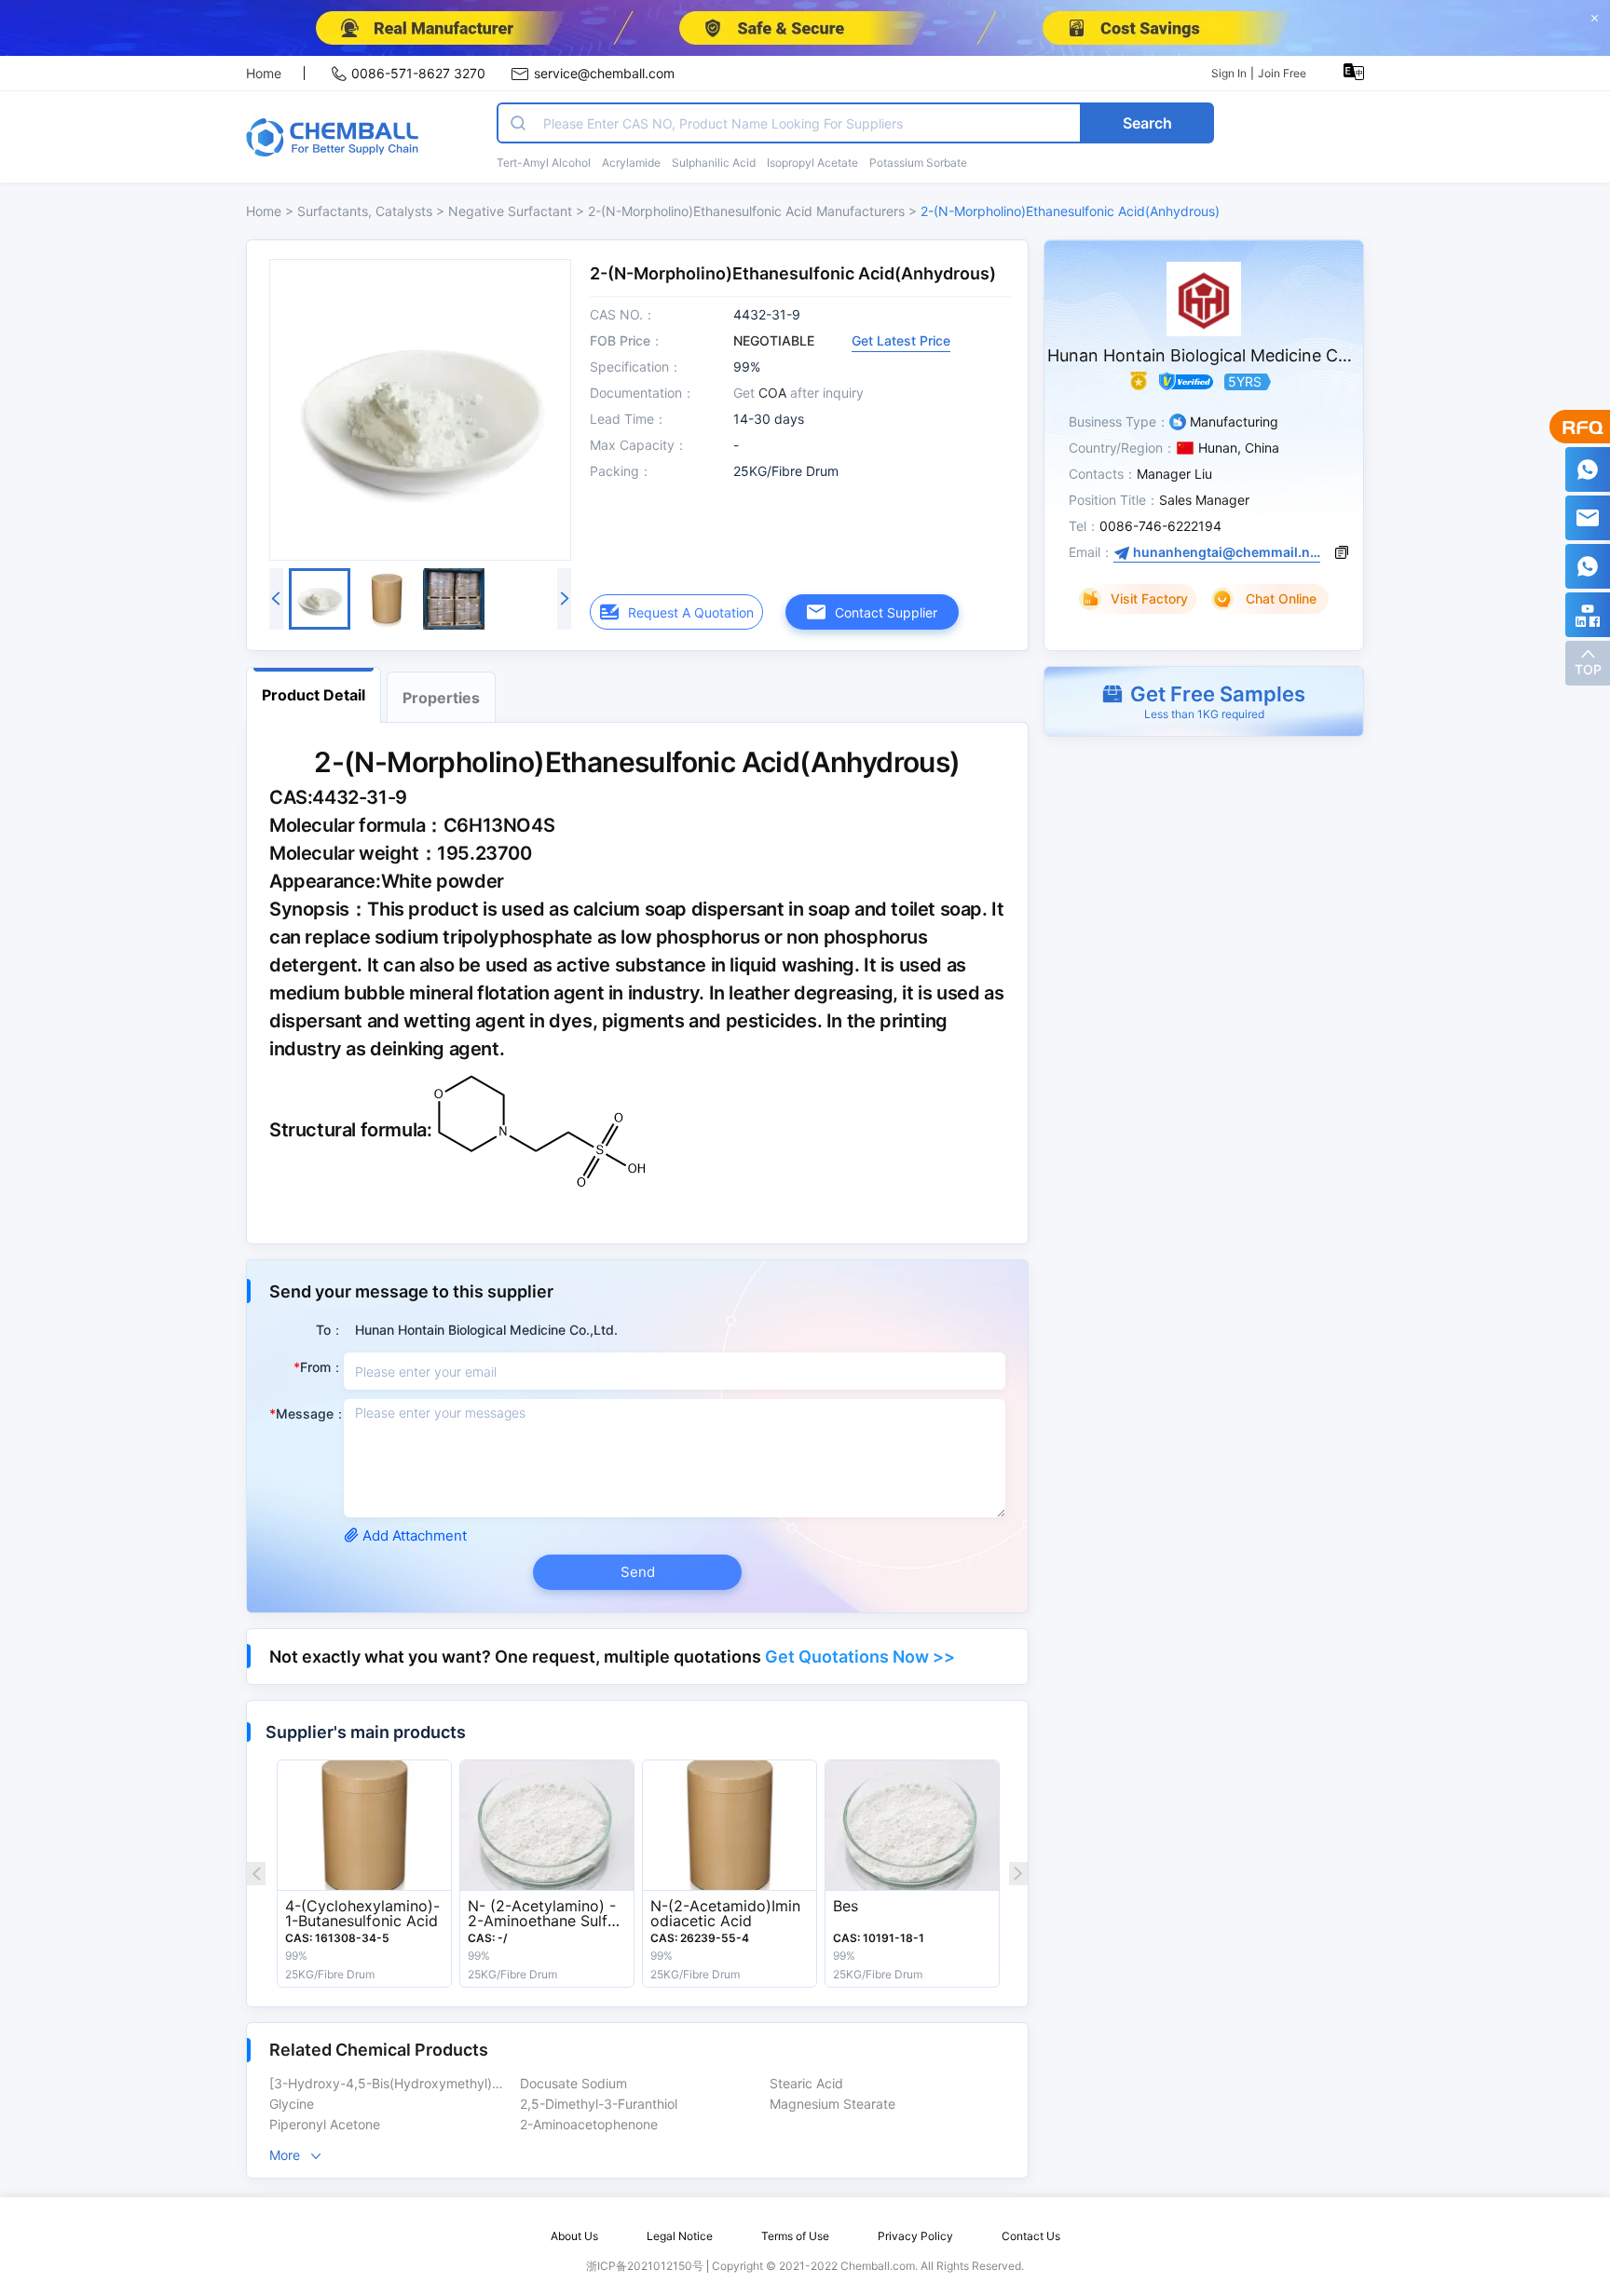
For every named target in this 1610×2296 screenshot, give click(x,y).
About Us (574, 2236)
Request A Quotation (691, 612)
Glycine (292, 2104)
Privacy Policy (915, 2236)
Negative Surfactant (512, 211)
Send (638, 1572)
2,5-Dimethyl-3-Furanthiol (599, 2104)
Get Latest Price (901, 340)
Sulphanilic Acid (714, 163)
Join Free (1282, 73)
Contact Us (1031, 2236)
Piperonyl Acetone (325, 2125)
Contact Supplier (886, 612)
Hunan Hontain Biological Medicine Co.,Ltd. (1218, 355)
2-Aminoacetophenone (589, 2125)
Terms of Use (795, 2236)
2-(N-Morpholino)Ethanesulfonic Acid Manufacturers (748, 211)
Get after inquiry (798, 393)
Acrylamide (631, 163)
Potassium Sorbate (918, 163)
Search (1147, 123)
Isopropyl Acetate (812, 163)
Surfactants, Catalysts (365, 211)
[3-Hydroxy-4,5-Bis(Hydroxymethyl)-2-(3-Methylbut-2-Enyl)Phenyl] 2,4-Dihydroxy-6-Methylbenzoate (391, 2084)
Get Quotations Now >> (860, 1657)
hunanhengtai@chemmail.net (1225, 552)
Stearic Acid (806, 2084)
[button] (1204, 701)
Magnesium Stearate (832, 2104)
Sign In (1229, 73)
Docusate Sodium (573, 2084)
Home (264, 73)
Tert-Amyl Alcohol (544, 163)
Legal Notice (680, 2236)
